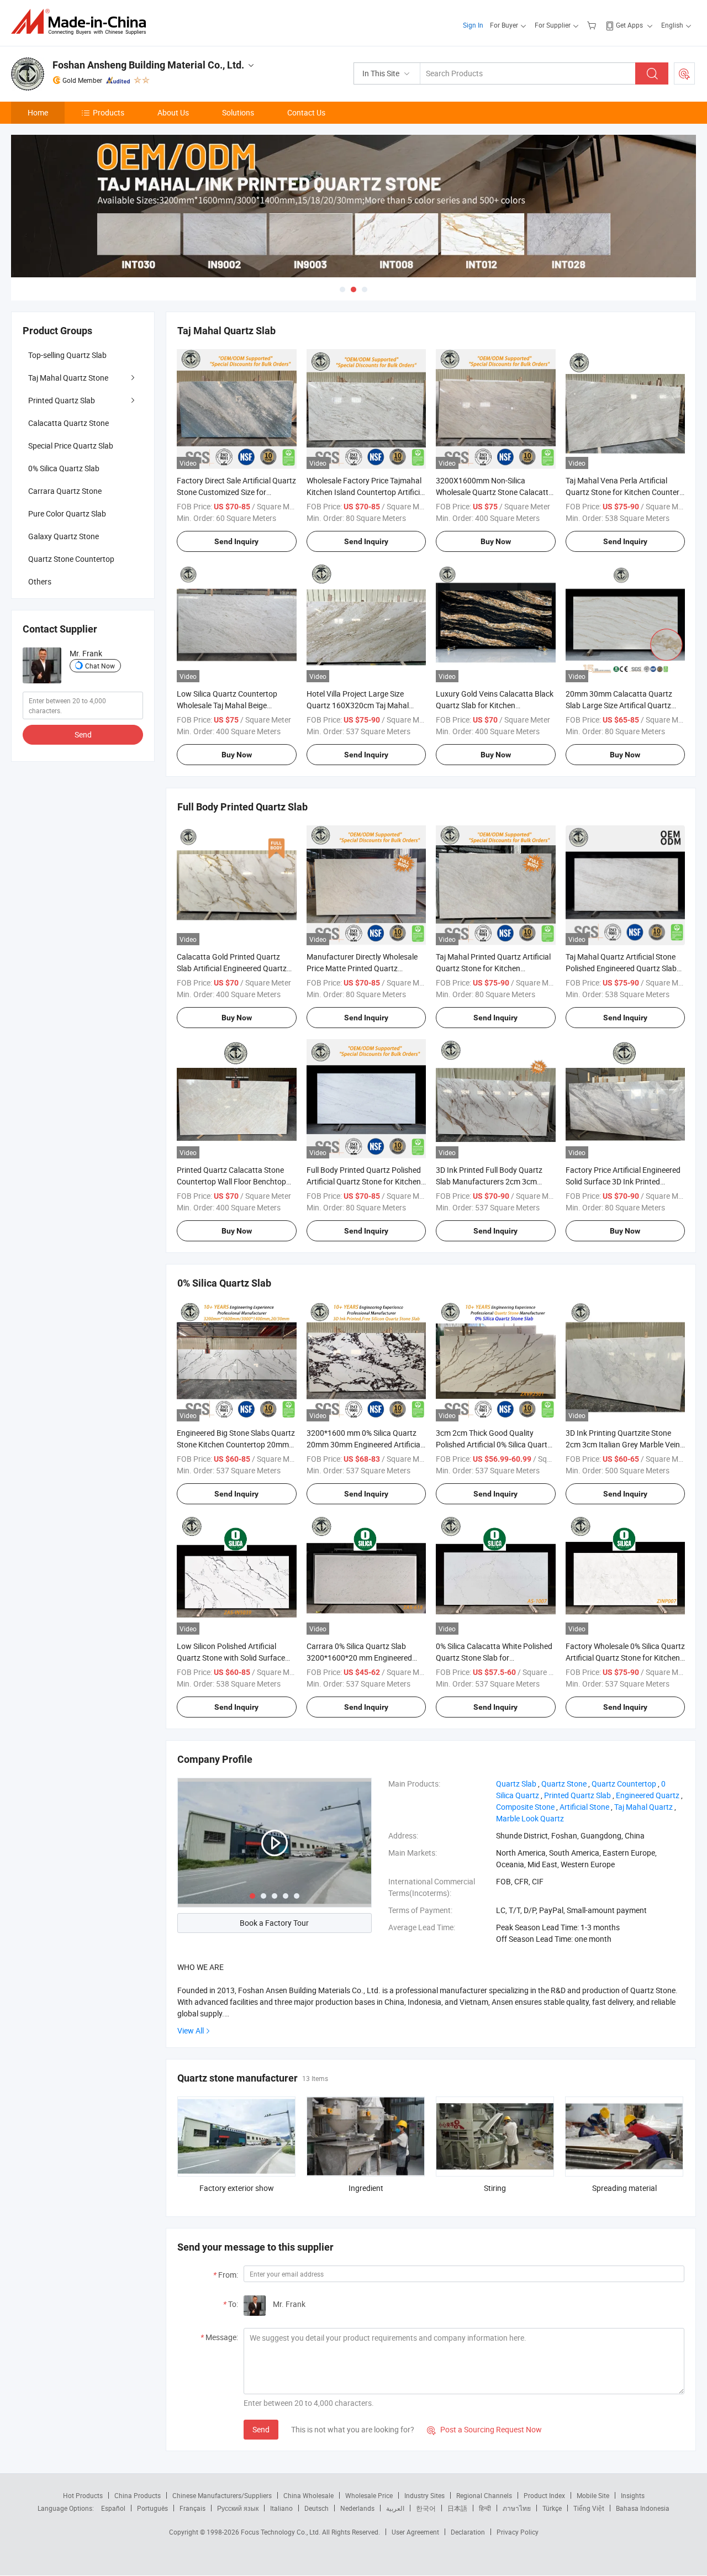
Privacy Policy (518, 2532)
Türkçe (552, 2508)
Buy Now (496, 541)
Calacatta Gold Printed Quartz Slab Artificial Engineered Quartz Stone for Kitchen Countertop (232, 968)
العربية (395, 2508)
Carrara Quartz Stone (65, 491)
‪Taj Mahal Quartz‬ (643, 1807)
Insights (633, 2495)
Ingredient (366, 2188)
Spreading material (624, 2188)
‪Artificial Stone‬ (584, 1807)
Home (38, 112)
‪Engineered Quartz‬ (648, 1795)
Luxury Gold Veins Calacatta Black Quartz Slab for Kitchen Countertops (495, 705)
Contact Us (306, 112)
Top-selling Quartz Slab (67, 355)
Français (192, 2508)
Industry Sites (424, 2495)
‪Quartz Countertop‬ (624, 1784)
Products (109, 112)
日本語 (457, 2508)
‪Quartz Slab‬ (516, 1784)
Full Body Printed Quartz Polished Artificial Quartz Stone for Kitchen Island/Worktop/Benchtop (364, 1181)
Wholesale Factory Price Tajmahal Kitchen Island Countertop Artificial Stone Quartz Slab (366, 492)
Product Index (544, 2495)
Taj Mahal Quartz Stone (68, 378)
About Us (173, 112)
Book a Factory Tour (274, 1923)
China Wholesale (308, 2495)
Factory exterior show (237, 2188)
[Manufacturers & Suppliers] (82, 22)
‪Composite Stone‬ (525, 1807)
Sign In (473, 25)
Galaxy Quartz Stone (64, 536)
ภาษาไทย (517, 2508)
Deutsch (316, 2508)
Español (113, 2508)
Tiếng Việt (589, 2508)
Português (152, 2508)
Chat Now (100, 666)
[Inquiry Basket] (593, 25)
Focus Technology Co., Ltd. (281, 2532)
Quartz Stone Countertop (71, 559)
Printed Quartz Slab (62, 400)
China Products (138, 2495)
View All (191, 2030)
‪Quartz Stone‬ (564, 1784)
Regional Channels (484, 2495)
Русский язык (238, 2508)
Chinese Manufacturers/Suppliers (222, 2495)
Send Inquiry (236, 541)
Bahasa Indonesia (643, 2508)
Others (40, 581)
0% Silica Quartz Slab (64, 468)
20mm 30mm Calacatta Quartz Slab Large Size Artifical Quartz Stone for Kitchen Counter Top (619, 705)
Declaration (468, 2532)
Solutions (238, 112)
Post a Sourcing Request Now (484, 2429)
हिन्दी (485, 2508)
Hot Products (83, 2495)
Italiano (281, 2508)
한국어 (426, 2508)
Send (261, 2429)
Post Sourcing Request (684, 73)
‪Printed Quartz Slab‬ (577, 1795)
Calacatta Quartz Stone (68, 423)
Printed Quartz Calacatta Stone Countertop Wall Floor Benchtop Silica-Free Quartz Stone (231, 1181)
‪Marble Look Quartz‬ (530, 1818)
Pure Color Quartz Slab (67, 513)
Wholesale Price (369, 2495)
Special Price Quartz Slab (71, 446)
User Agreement (415, 2532)
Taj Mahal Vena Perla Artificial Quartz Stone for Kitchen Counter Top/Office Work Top (622, 492)
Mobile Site (593, 2495)
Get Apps (629, 25)
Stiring (495, 2188)
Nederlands (357, 2508)
